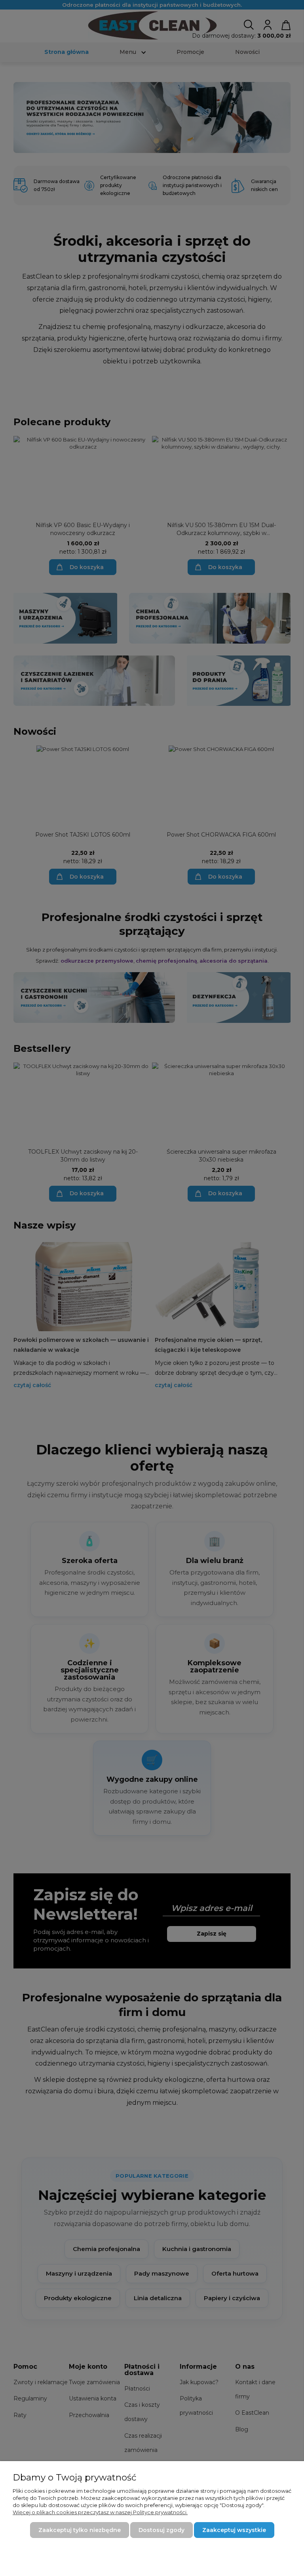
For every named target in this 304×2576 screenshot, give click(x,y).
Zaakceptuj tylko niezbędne (80, 2530)
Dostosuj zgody (161, 2530)
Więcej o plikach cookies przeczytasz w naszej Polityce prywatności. (100, 2512)
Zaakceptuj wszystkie (234, 2530)
